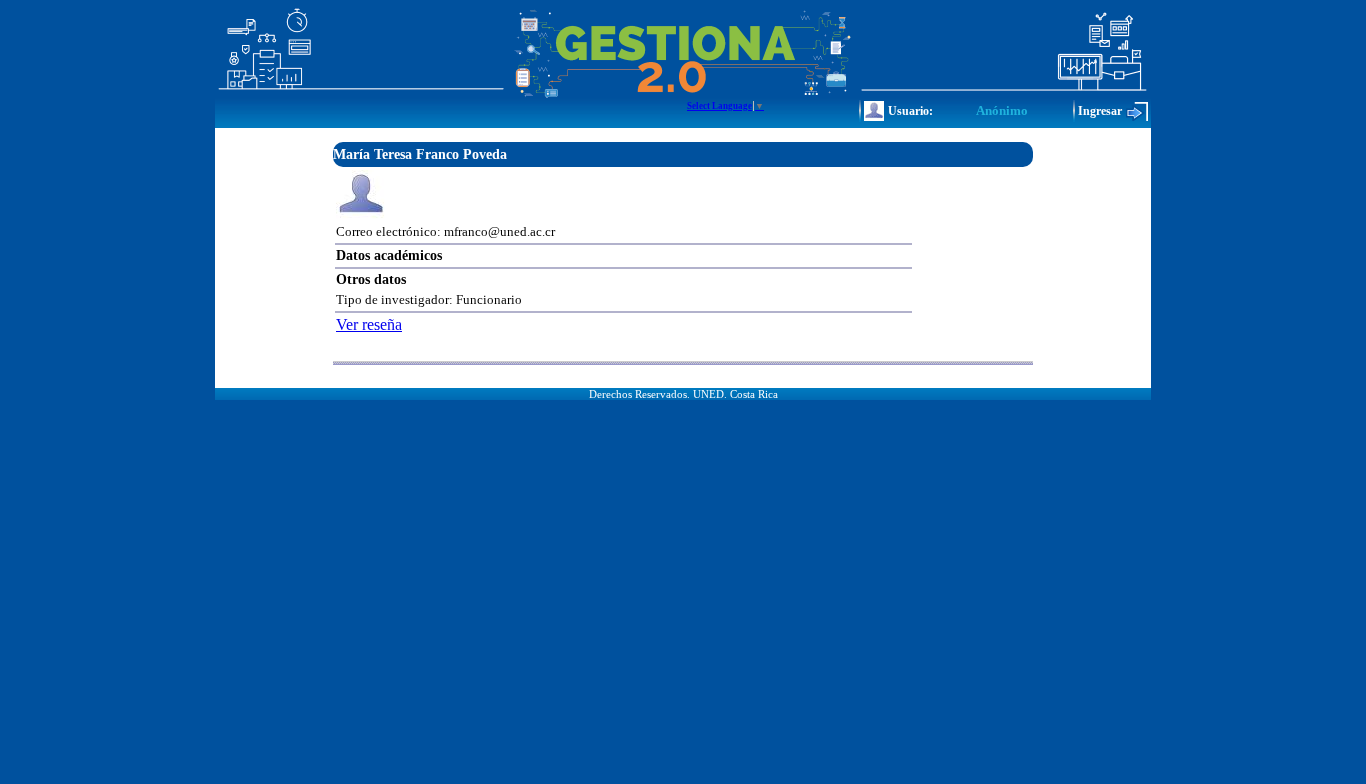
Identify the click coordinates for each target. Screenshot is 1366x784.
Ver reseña (369, 324)
